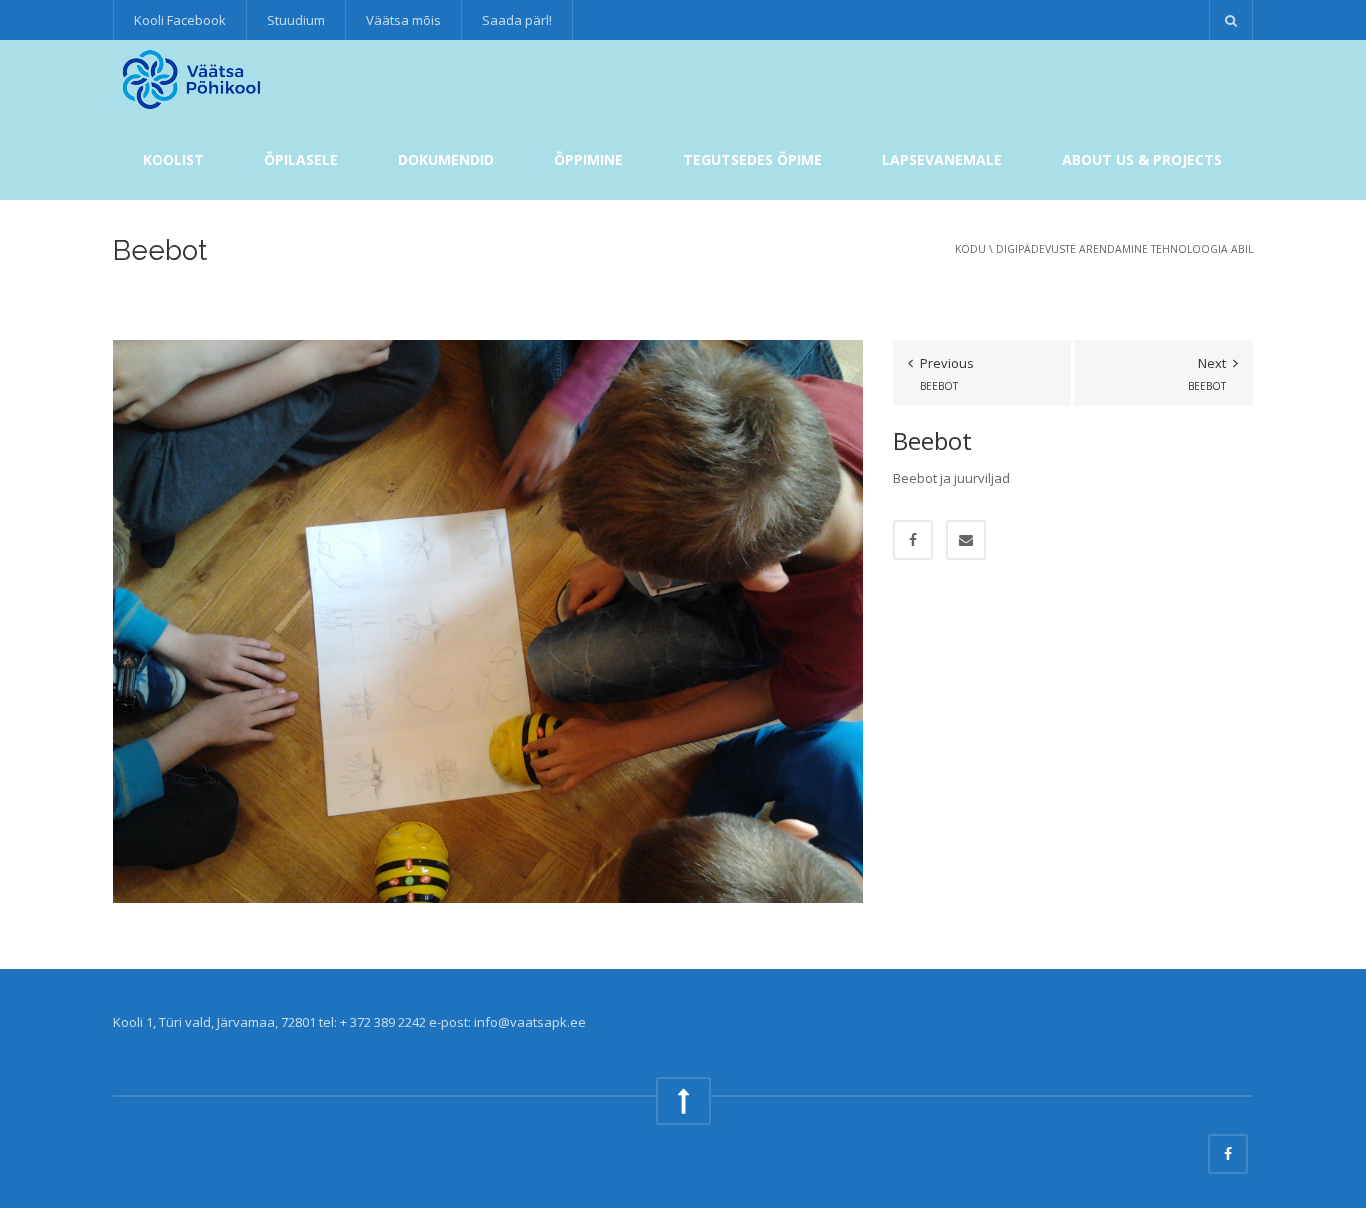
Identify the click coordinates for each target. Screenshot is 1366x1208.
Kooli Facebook (180, 20)
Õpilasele (301, 159)
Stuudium (296, 20)
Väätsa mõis (403, 20)
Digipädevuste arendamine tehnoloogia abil (1124, 249)
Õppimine (588, 159)
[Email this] (966, 540)
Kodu (970, 249)
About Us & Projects (1142, 159)
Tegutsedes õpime (752, 159)
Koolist (173, 159)
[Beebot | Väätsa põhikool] (194, 80)
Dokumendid (446, 159)
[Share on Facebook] (913, 540)
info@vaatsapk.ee (530, 1022)
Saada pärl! (517, 20)
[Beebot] (488, 620)
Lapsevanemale (942, 159)
